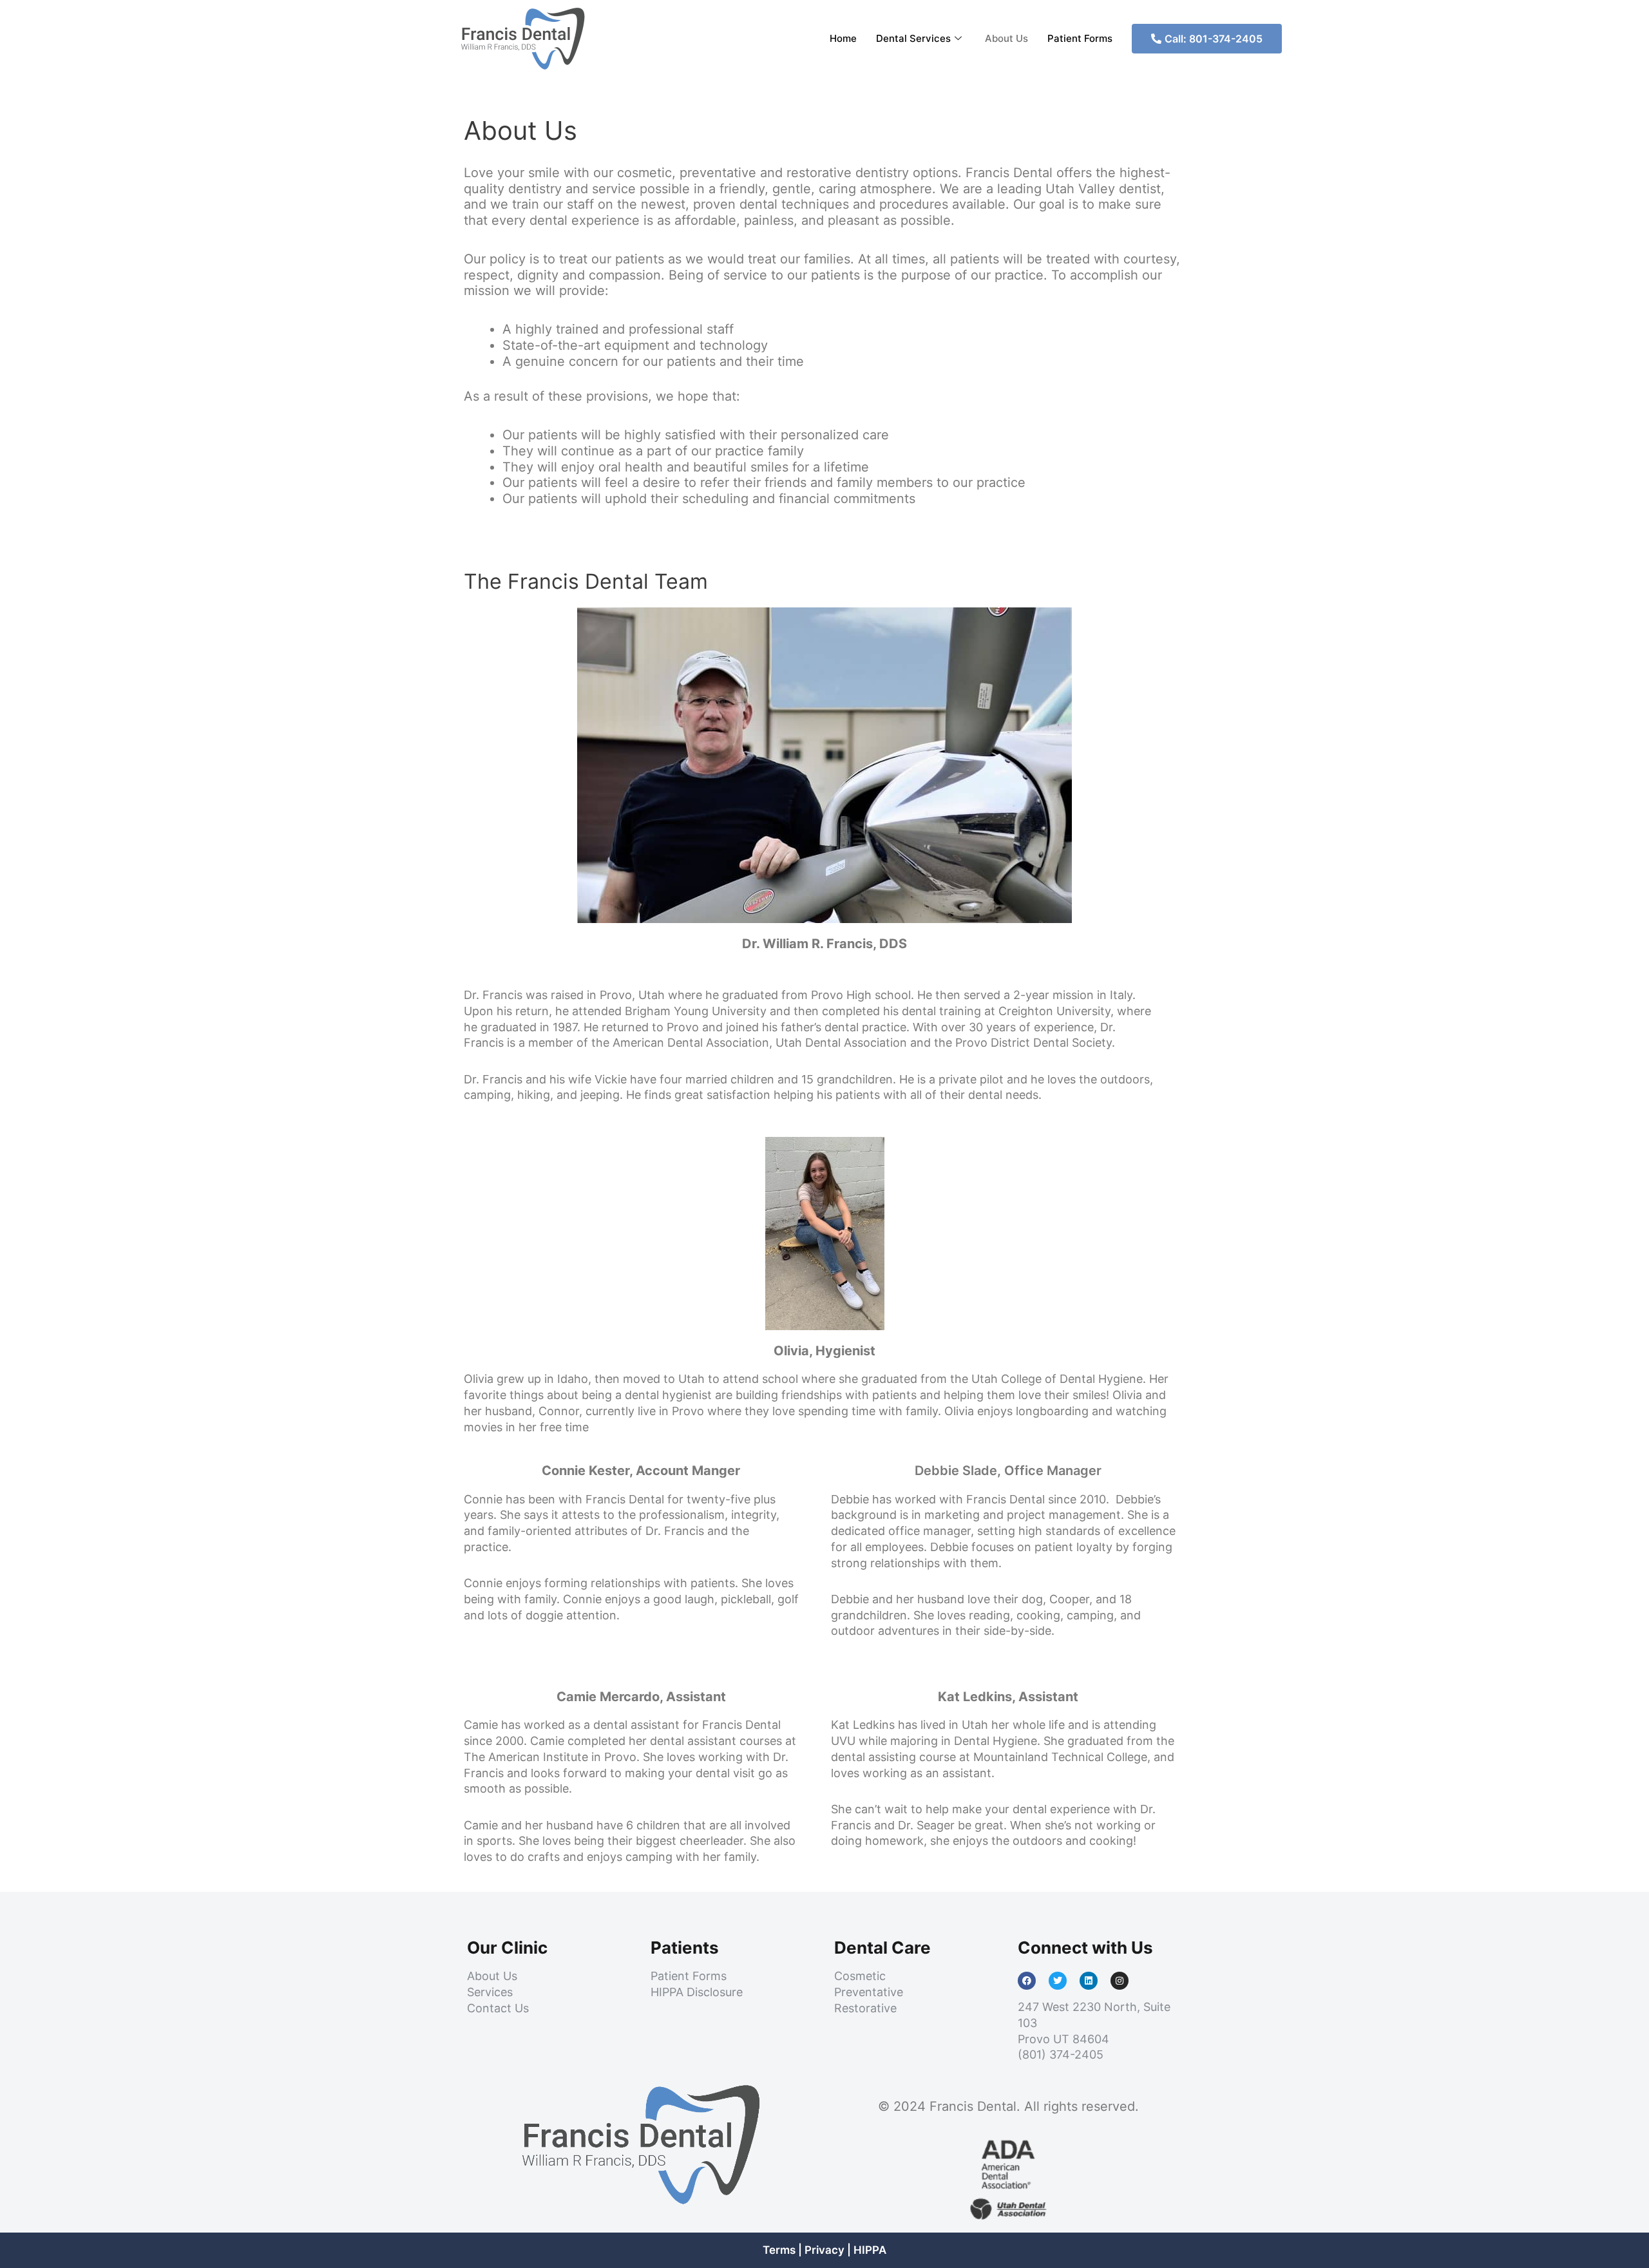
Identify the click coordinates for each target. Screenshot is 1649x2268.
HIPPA (870, 2250)
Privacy (824, 2250)
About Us (1006, 38)
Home (843, 38)
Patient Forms (1080, 38)
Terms (779, 2250)
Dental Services (913, 38)
